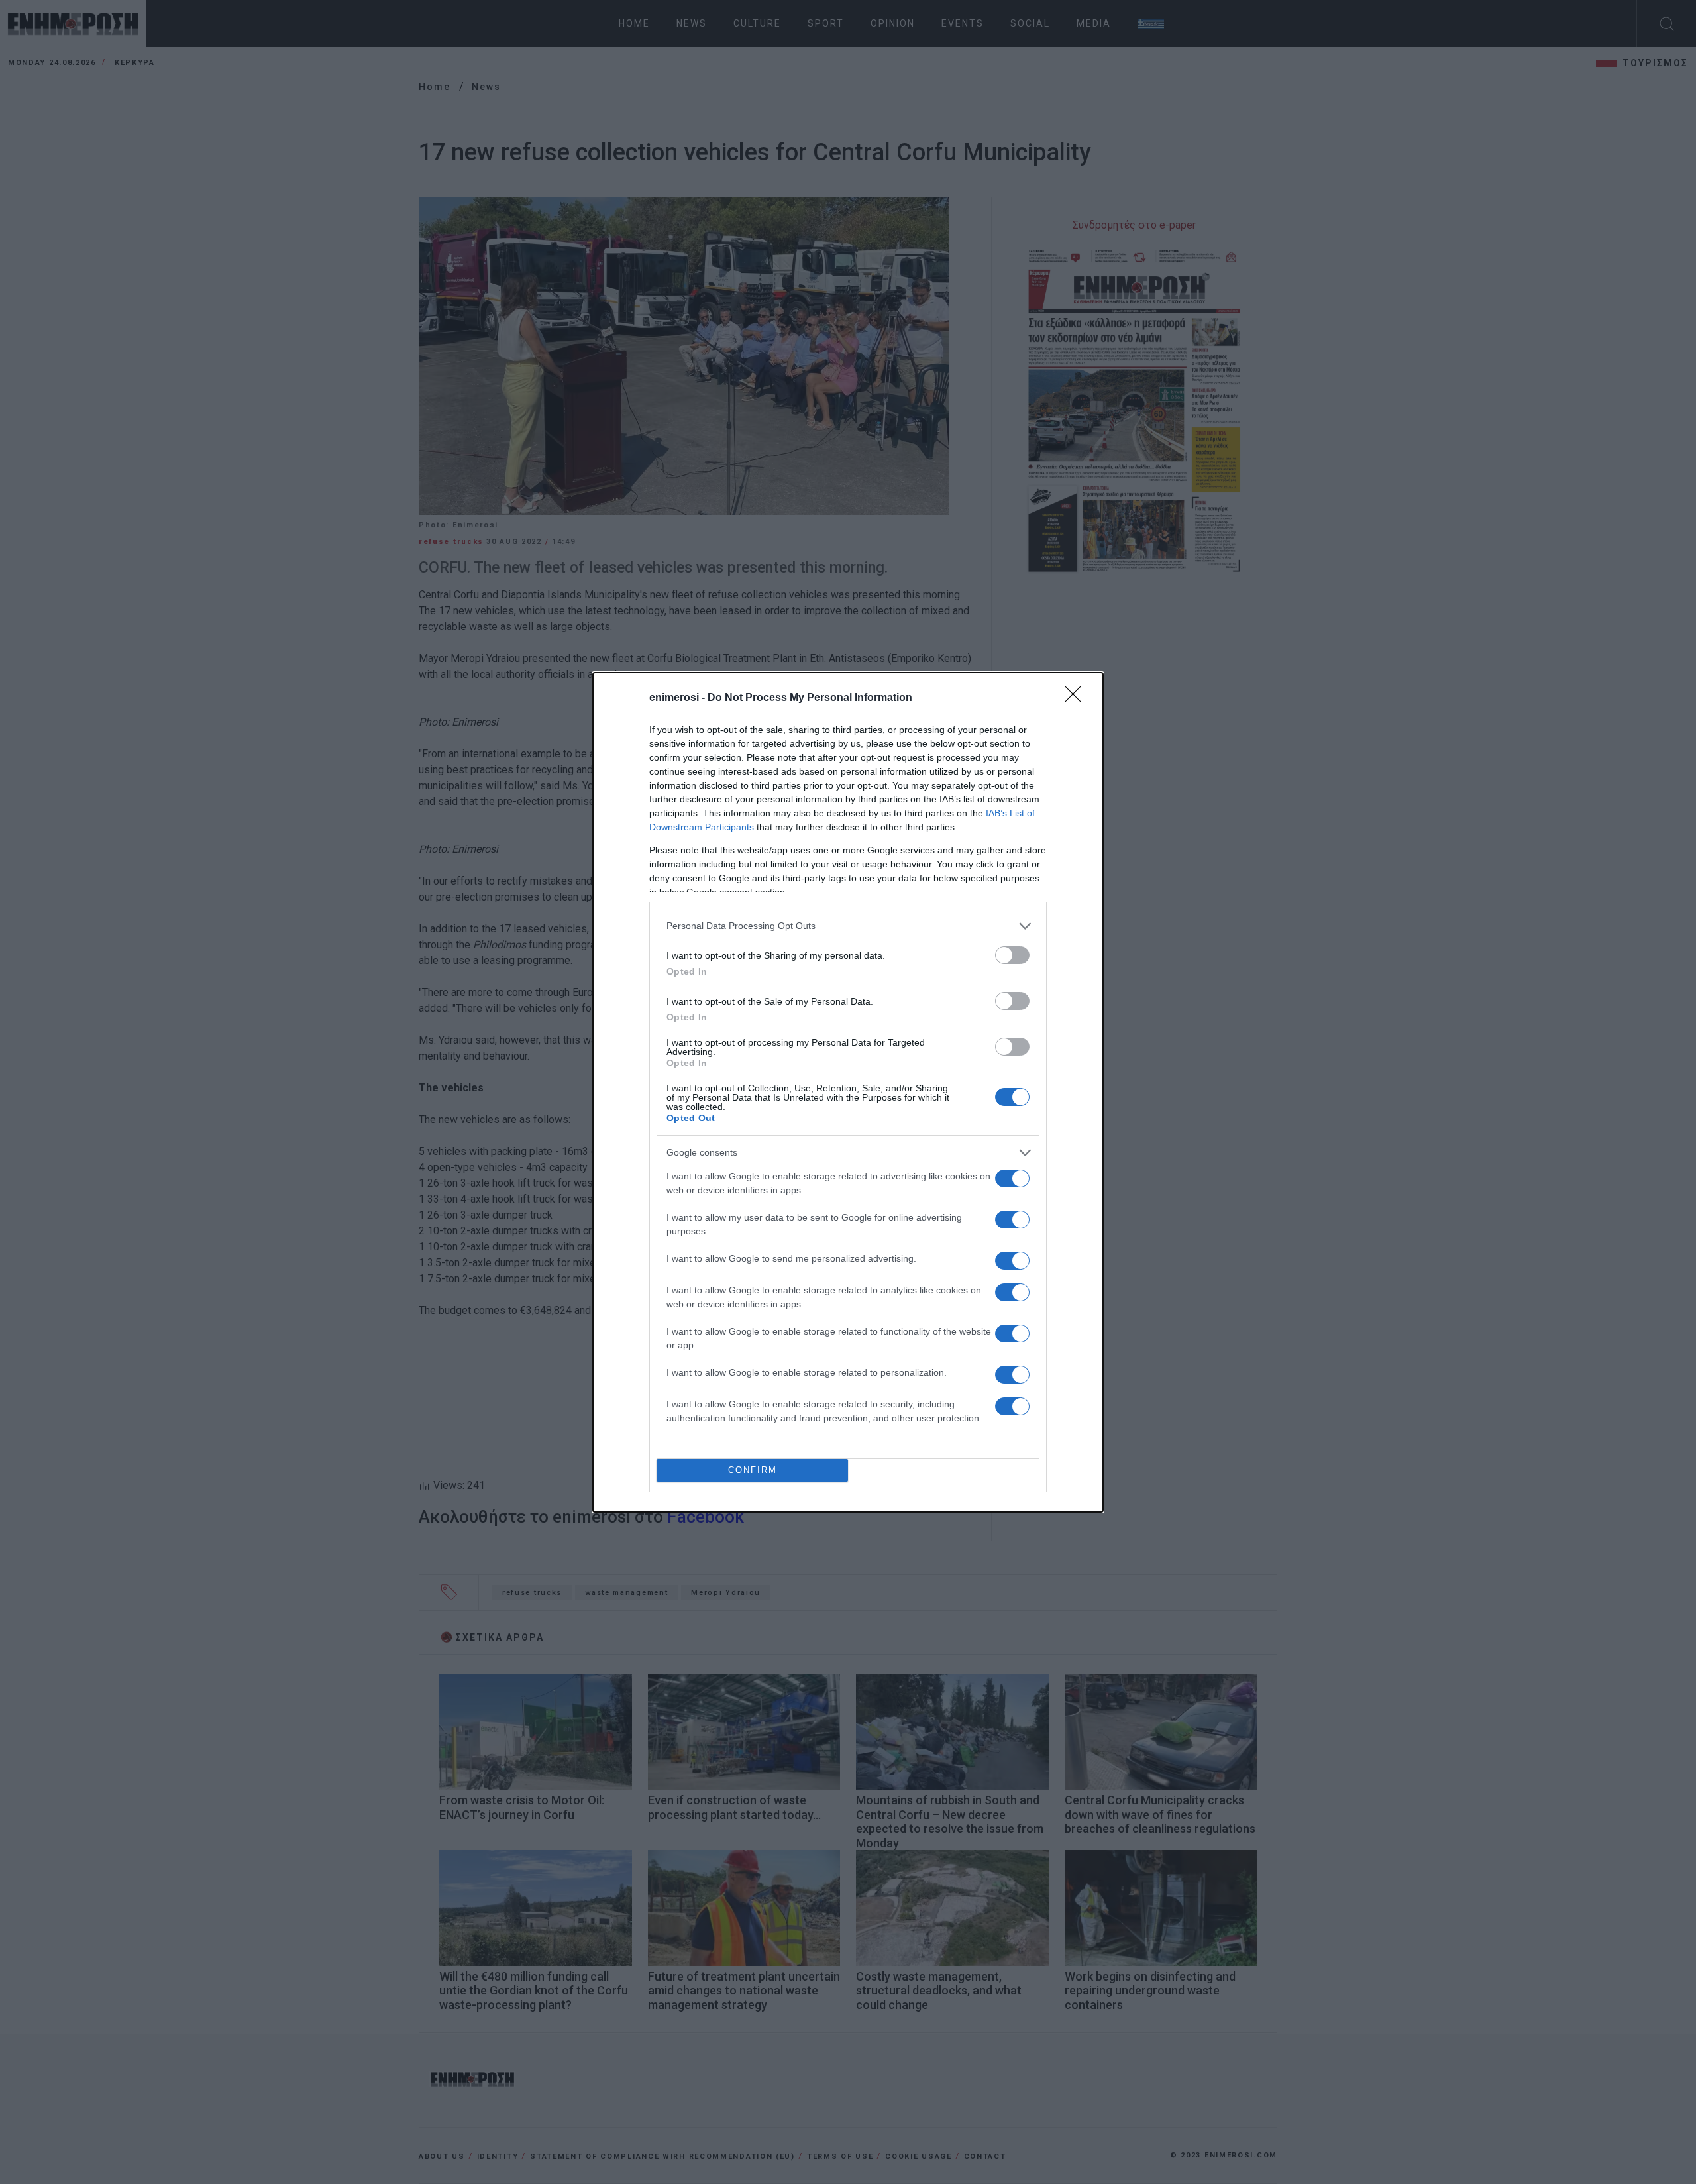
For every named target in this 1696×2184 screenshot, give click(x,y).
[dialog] (848, 1092)
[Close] (1077, 698)
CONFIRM (753, 1470)
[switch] (1012, 955)
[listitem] (848, 926)
